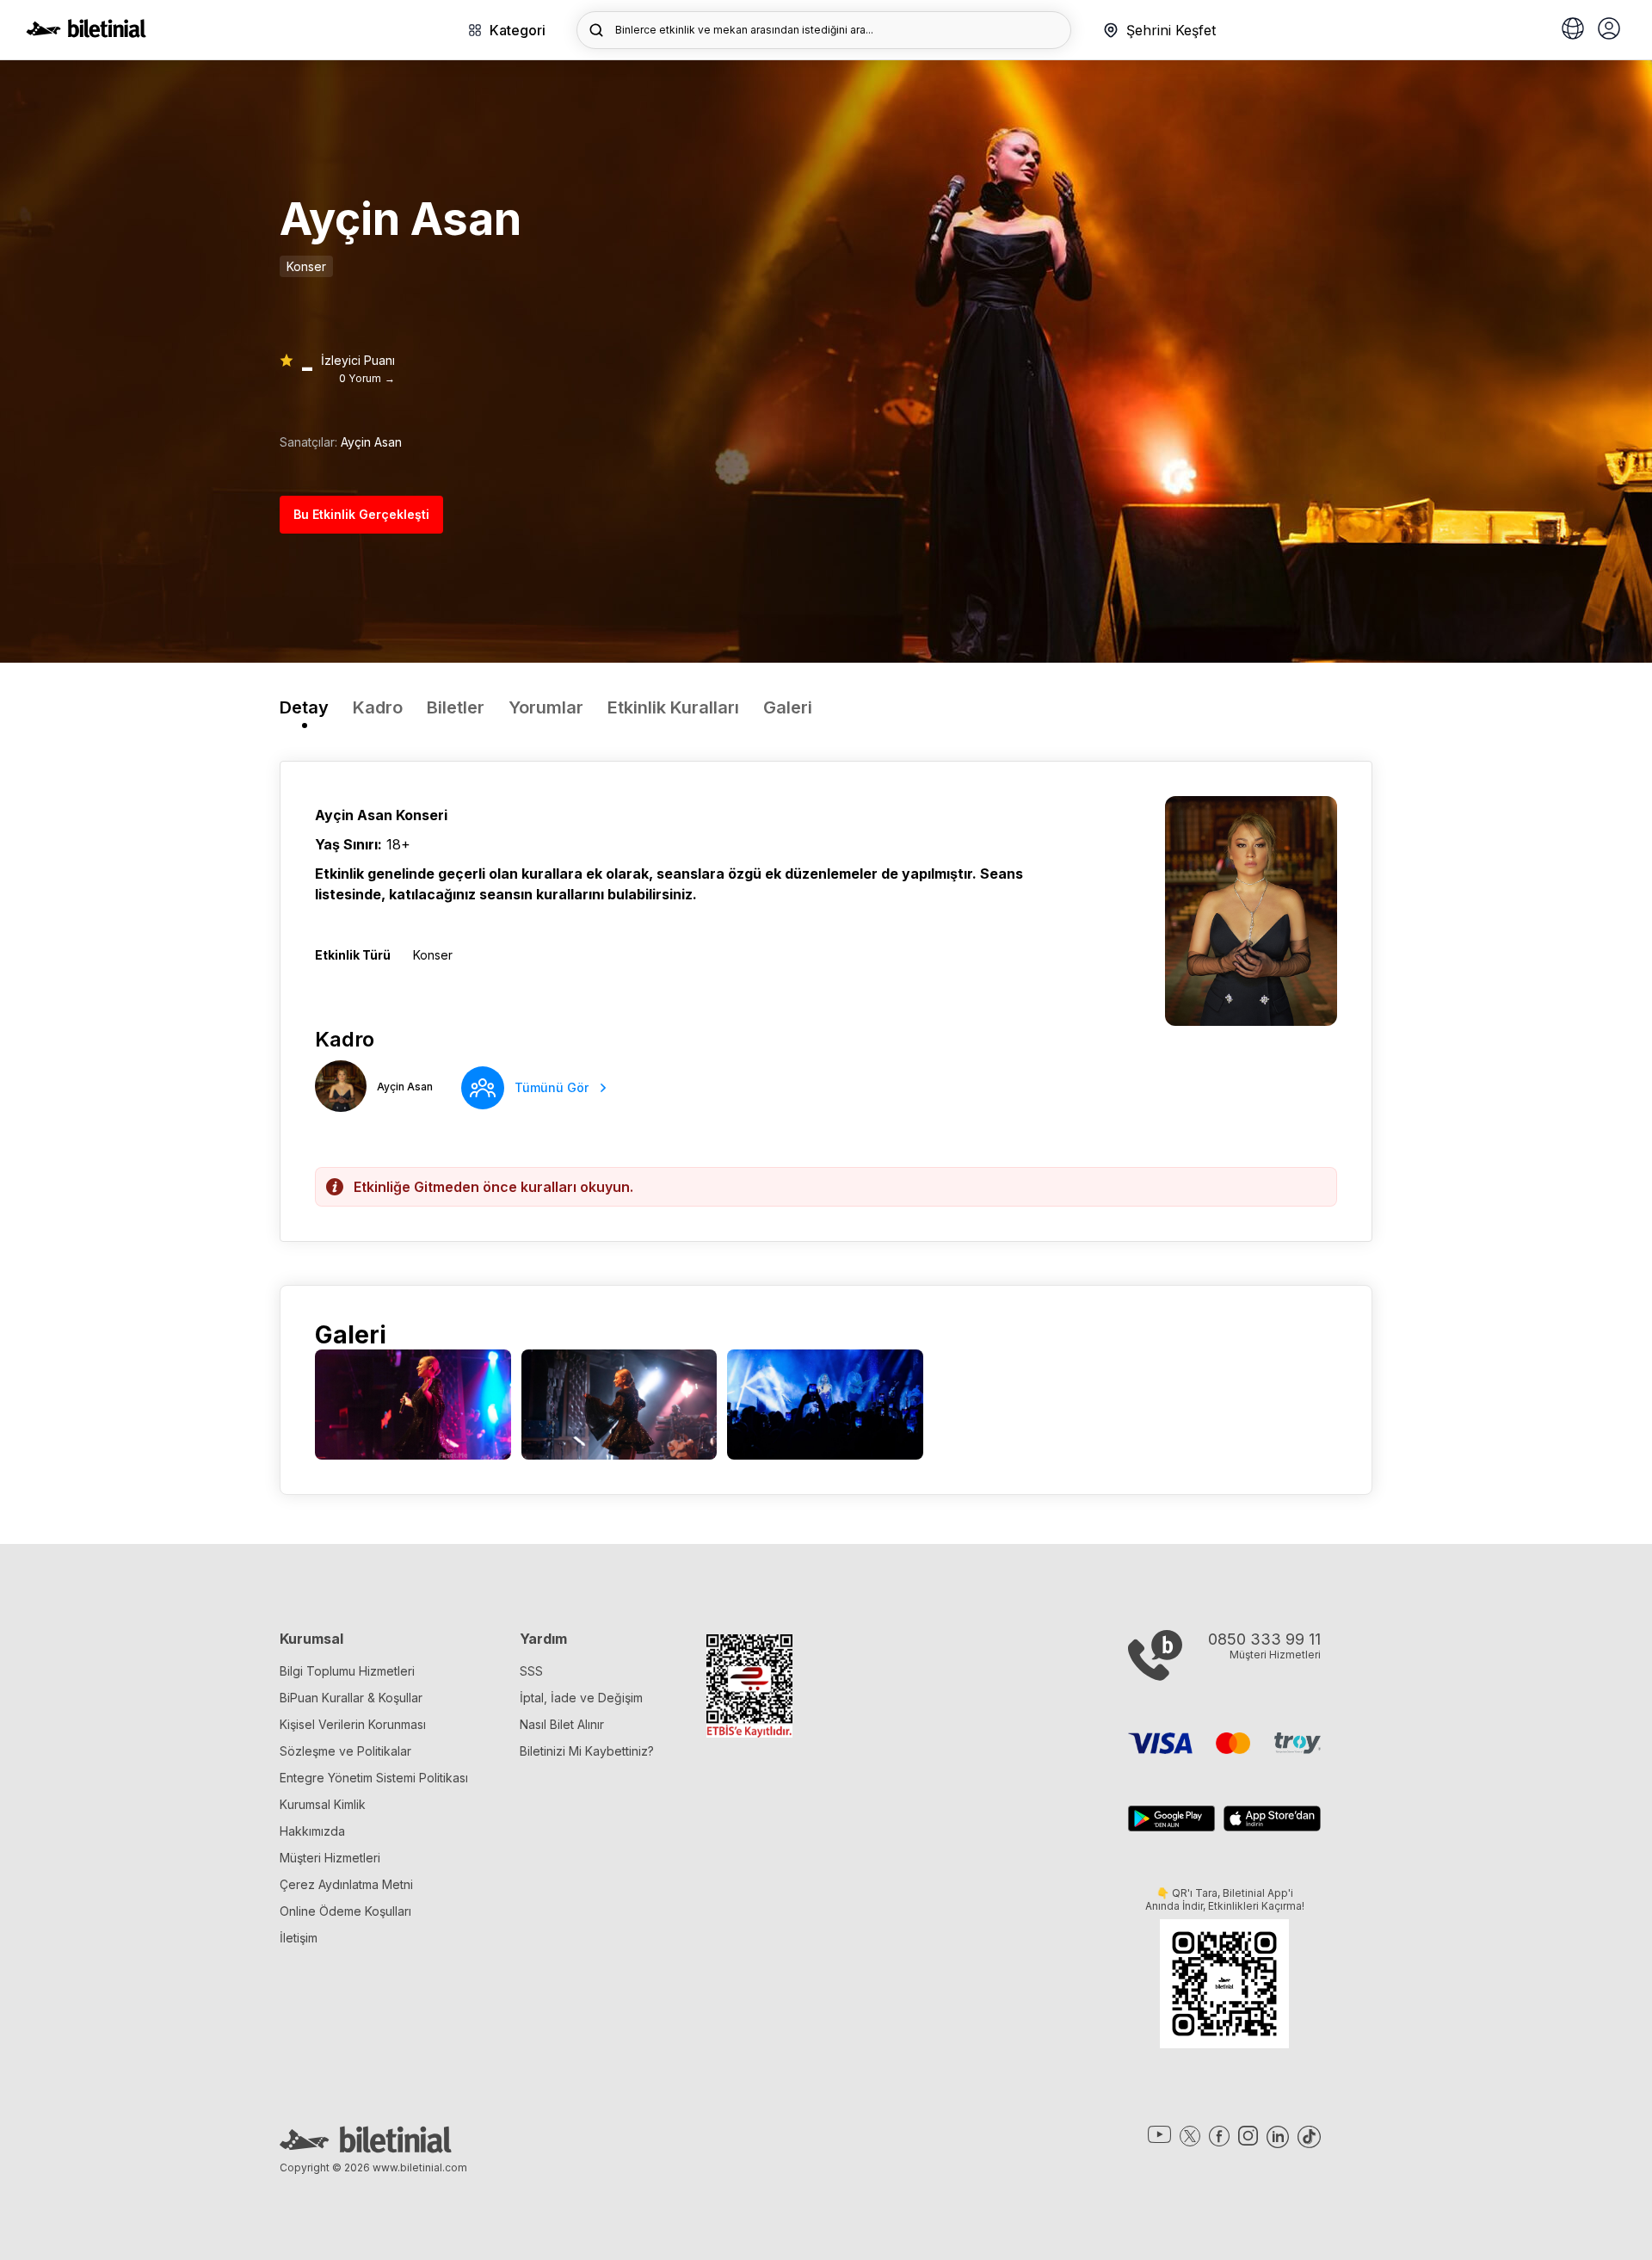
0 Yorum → (367, 378)
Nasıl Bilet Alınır (562, 1724)
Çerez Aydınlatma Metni (346, 1884)
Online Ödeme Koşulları (345, 1911)
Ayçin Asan (371, 442)
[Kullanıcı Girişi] (1609, 30)
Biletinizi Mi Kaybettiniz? (587, 1751)
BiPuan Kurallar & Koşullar (351, 1698)
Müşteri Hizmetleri (330, 1858)
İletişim (299, 1938)
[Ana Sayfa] (86, 33)
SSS (531, 1671)
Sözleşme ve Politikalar (345, 1751)
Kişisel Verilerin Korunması (353, 1724)
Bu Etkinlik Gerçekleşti (361, 514)
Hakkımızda (312, 1831)
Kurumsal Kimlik (323, 1804)
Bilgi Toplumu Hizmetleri (347, 1671)
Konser (306, 266)
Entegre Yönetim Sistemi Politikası (374, 1778)
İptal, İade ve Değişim (581, 1698)
